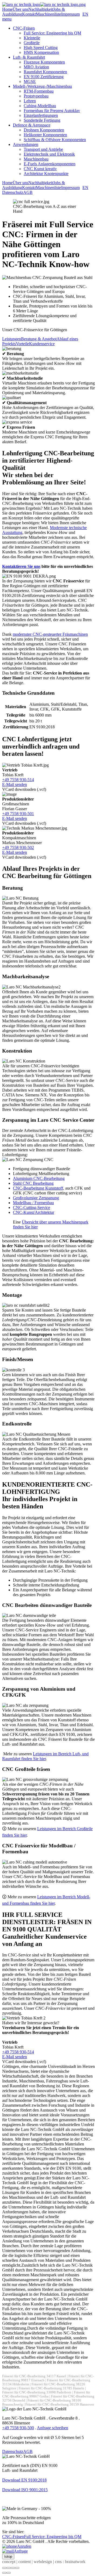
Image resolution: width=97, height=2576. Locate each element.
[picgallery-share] (9, 2568)
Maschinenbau (36, 159)
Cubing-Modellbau (40, 106)
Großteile (32, 43)
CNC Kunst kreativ (40, 169)
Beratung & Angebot (39, 339)
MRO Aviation (36, 67)
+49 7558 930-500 (18, 2428)
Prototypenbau (36, 96)
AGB (28, 192)
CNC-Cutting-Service (32, 1207)
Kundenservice (42, 344)
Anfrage (21, 2551)
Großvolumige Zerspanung (36, 1198)
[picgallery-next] (9, 2573)
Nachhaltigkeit (41, 9)
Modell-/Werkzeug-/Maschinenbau (42, 86)
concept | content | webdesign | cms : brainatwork (44, 2562)
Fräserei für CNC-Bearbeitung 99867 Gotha (46, 2394)
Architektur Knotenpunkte (46, 174)
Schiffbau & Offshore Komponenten (55, 140)
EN (85, 14)
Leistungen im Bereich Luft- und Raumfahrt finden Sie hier (45, 1756)
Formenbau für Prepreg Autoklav (52, 111)
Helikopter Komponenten (45, 135)
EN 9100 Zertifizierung (44, 77)
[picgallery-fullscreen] (13, 2568)
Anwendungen (26, 144)
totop (8, 2556)
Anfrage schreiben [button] (53, 2428)
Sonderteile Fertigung (42, 120)
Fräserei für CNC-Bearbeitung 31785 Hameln (51, 2388)
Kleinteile (32, 38)
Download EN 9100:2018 (24, 2480)
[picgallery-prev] (4, 2573)
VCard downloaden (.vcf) (24, 789)
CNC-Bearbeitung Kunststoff (38, 1188)
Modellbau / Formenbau (33, 1203)
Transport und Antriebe (43, 149)
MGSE (30, 81)
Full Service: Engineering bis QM (52, 33)
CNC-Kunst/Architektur (34, 1212)
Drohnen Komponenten (44, 130)
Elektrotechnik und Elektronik (49, 154)
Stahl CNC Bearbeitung (33, 1183)
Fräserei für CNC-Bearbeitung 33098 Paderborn (37, 2392)
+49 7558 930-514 (18, 780)
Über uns (20, 9)
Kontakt (29, 14)
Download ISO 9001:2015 (25, 2490)
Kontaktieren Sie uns (21, 566)
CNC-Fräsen (24, 28)
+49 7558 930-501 (18, 814)
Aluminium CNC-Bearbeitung (39, 1178)
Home (7, 9)
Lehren (30, 101)
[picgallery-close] (4, 2568)
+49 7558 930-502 (18, 847)
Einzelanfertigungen (41, 115)
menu (7, 19)
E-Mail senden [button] (15, 784)
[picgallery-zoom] (17, 2568)
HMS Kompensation (41, 52)
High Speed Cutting (41, 48)
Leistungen (12, 339)
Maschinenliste (48, 14)
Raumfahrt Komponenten (45, 72)
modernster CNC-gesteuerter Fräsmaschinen (50, 634)
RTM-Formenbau (39, 91)
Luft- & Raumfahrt (29, 57)
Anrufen (24, 2546)
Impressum (70, 14)
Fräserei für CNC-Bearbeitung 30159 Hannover (60, 2404)
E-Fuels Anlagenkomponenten (50, 164)
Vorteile (22, 344)
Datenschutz (13, 192)
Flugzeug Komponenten (44, 62)
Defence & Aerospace (32, 125)
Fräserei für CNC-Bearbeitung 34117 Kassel (34, 2376)
